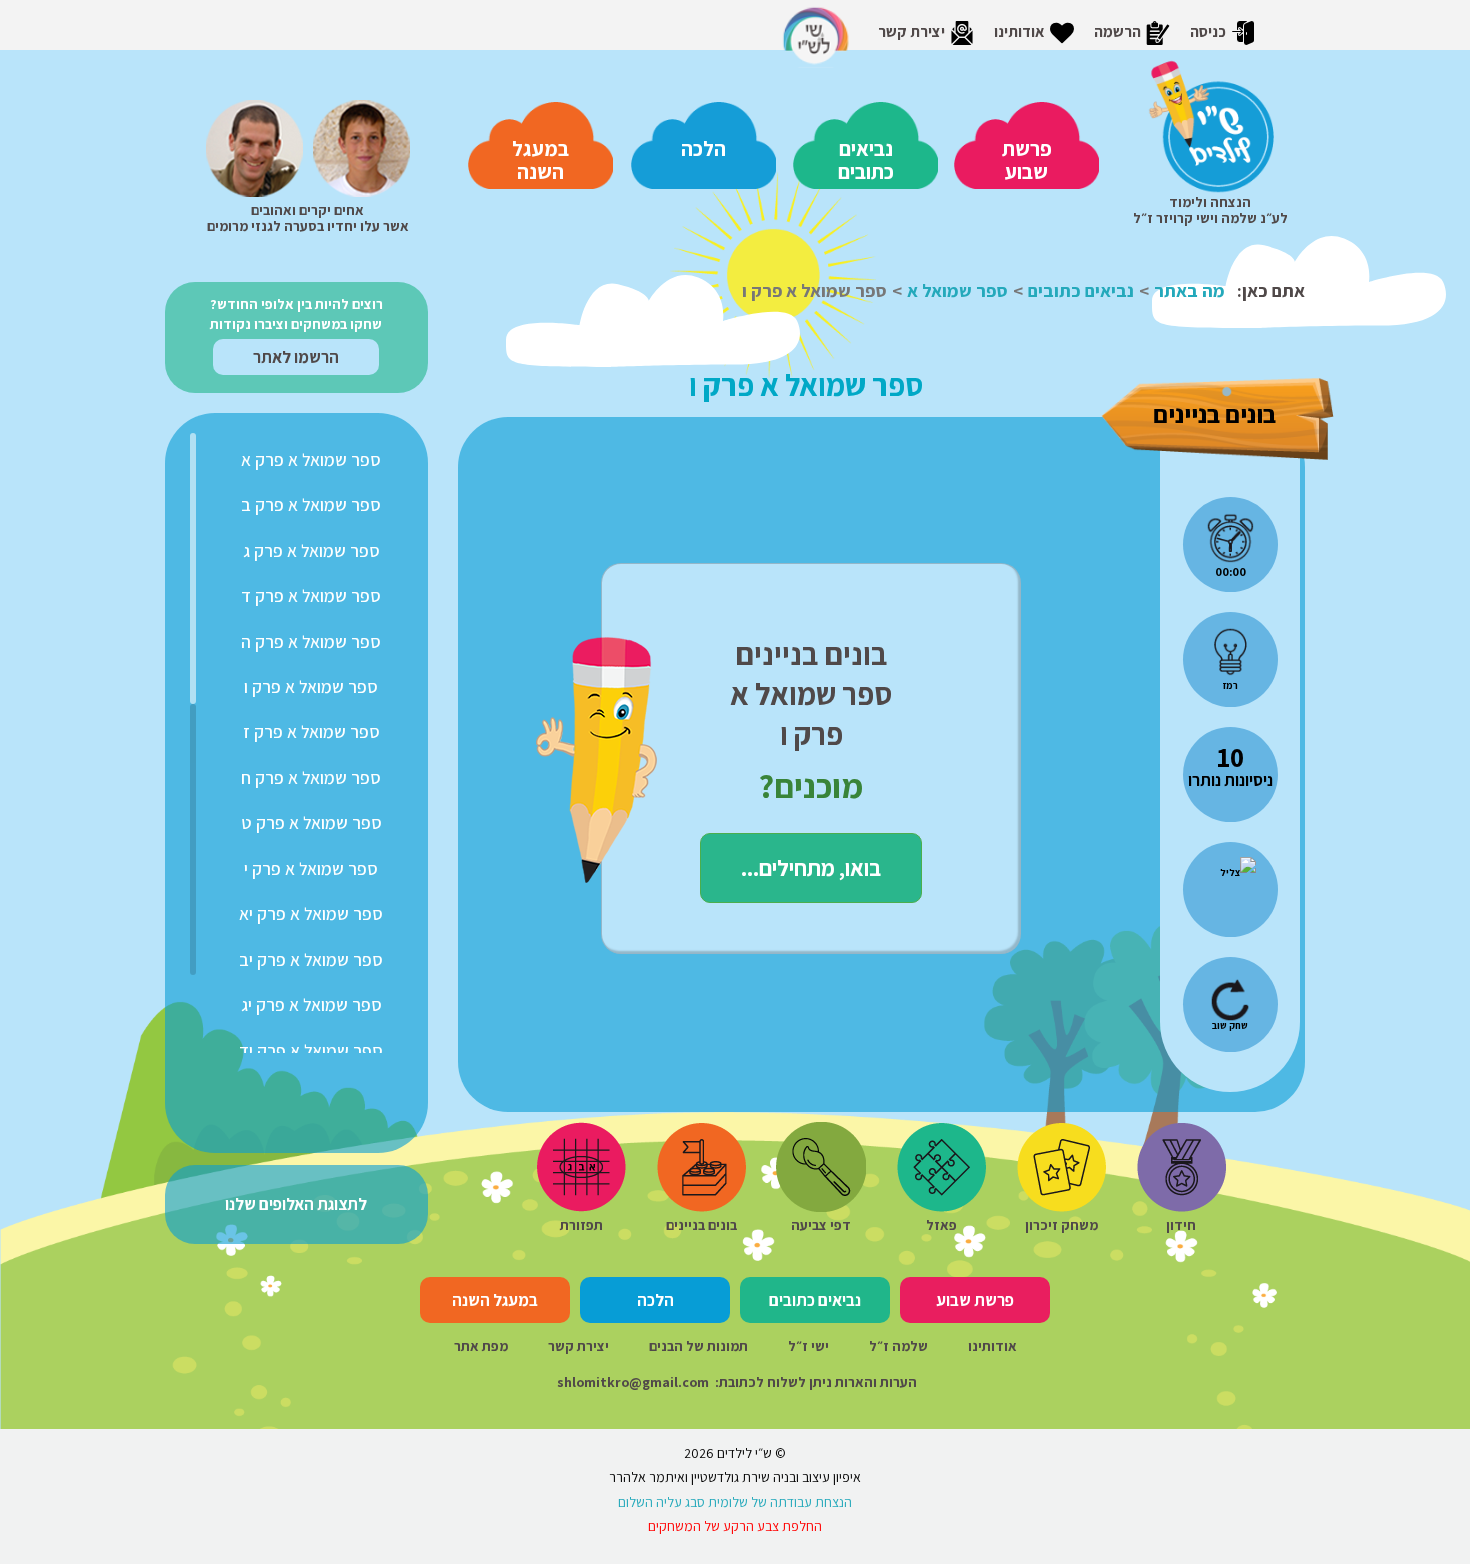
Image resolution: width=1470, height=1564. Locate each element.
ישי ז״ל (808, 1346)
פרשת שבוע (1027, 160)
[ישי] (361, 145)
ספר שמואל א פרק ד (311, 595)
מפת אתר (481, 1346)
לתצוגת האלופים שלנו (296, 1204)
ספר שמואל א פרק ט (311, 822)
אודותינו (992, 1346)
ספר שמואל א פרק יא (311, 913)
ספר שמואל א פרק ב (311, 504)
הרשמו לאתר (296, 357)
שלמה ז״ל (898, 1346)
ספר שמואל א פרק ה (311, 641)
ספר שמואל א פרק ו (311, 686)
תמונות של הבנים (698, 1346)
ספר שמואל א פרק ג (311, 550)
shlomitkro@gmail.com (633, 1382)
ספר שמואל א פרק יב (311, 959)
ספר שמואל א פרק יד (311, 1050)
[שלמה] (254, 145)
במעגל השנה (540, 160)
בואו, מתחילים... (811, 867)
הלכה (703, 148)
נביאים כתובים (866, 160)
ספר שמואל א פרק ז (311, 731)
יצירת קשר (578, 1346)
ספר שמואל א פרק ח (311, 777)
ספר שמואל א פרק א (311, 459)
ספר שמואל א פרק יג (311, 1004)
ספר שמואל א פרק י (311, 868)
